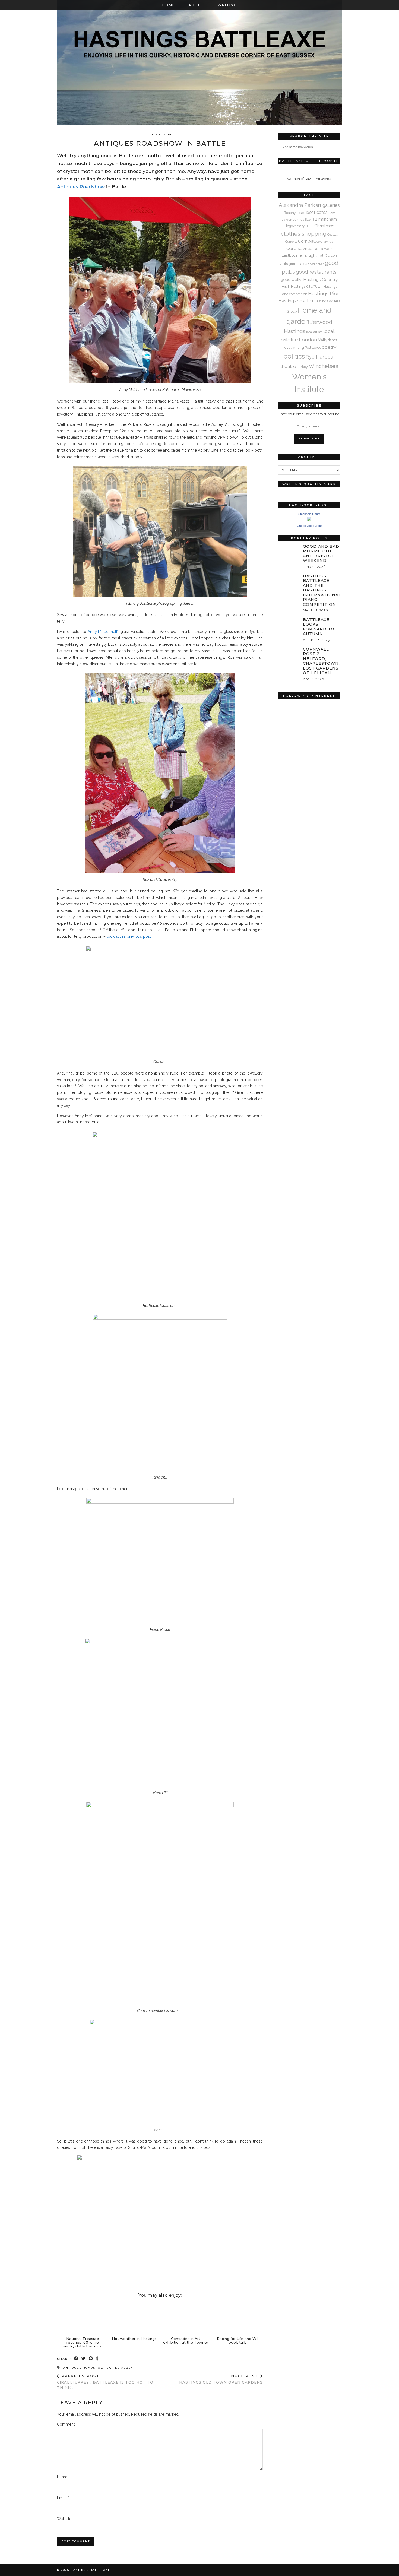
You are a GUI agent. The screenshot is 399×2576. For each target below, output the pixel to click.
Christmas (324, 226)
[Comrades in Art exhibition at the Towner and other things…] (186, 2318)
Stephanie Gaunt (309, 514)
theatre (288, 366)
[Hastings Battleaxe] (199, 62)
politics (294, 356)
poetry (329, 347)
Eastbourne (292, 255)
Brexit (310, 226)
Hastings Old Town (307, 286)
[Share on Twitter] (84, 2359)
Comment (67, 2424)
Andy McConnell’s (104, 632)
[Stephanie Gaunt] (309, 520)
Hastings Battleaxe (91, 2570)
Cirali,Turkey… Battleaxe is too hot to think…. (105, 2382)
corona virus (300, 248)
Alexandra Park (297, 205)
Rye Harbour (320, 357)
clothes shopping (304, 234)
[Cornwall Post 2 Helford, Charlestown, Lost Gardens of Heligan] (289, 653)
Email (63, 2498)
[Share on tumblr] (98, 2359)
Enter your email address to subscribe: (309, 414)
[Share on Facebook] (76, 2359)
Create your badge (309, 526)
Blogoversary (294, 226)
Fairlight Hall (314, 255)
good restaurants (316, 272)
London (308, 340)
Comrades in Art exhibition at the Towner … (186, 2342)
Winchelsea (323, 366)
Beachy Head (295, 213)
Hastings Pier (324, 294)
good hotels (316, 264)
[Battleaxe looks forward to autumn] (289, 624)
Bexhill (309, 220)
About (196, 5)
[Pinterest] (294, 717)
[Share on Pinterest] (91, 2359)
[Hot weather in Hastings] (134, 2318)
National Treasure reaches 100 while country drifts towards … (83, 2342)
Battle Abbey (120, 2368)
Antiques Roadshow (81, 187)
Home (169, 5)
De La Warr (323, 249)
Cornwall (307, 241)
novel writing (293, 347)
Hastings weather (296, 301)
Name (63, 2477)
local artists (314, 332)
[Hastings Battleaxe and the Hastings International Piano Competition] (289, 580)
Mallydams (328, 340)
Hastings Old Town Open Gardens (221, 2379)
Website (64, 2519)
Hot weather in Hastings (134, 2339)
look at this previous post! (129, 936)
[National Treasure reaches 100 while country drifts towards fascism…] (83, 2318)
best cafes (317, 212)
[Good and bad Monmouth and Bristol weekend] (289, 550)
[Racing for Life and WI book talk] (237, 2318)
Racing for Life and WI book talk (237, 2340)
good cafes (298, 264)
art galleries (328, 205)
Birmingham (326, 219)
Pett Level (313, 347)
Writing (227, 5)
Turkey (302, 367)
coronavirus (325, 242)
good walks (292, 279)
